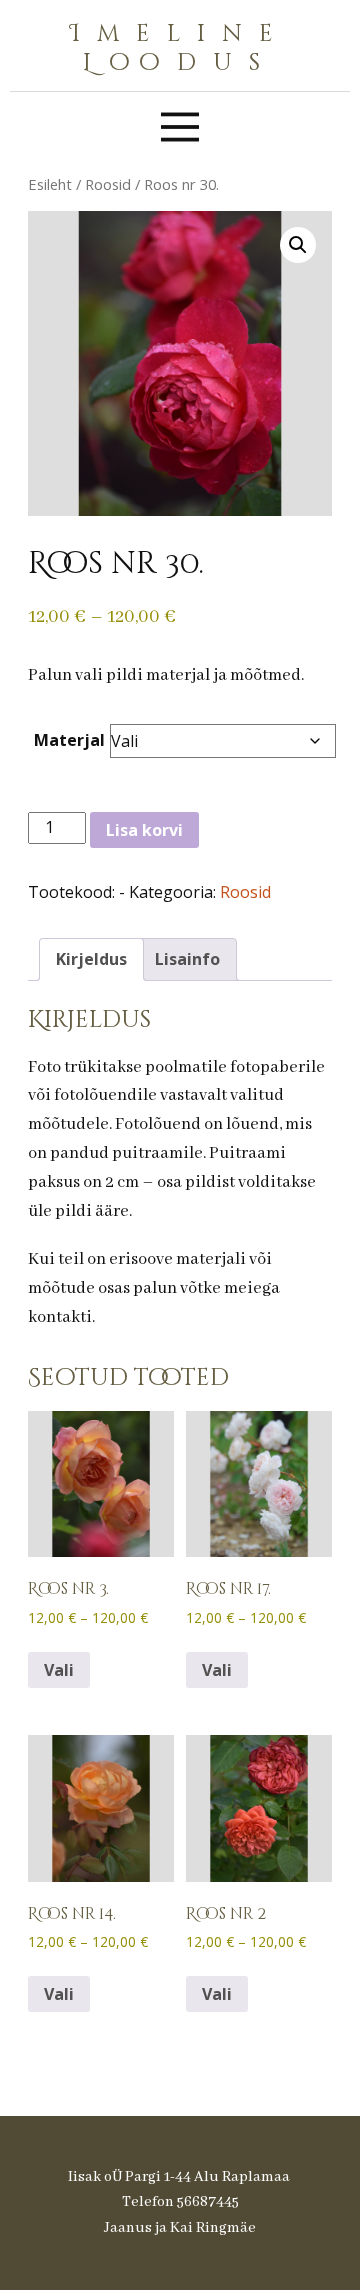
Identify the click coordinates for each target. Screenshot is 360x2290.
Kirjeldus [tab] (91, 959)
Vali (59, 1670)
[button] (298, 245)
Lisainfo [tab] (187, 959)
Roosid (108, 184)
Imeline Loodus (180, 48)
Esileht (50, 184)
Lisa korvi (144, 830)
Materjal (69, 740)
